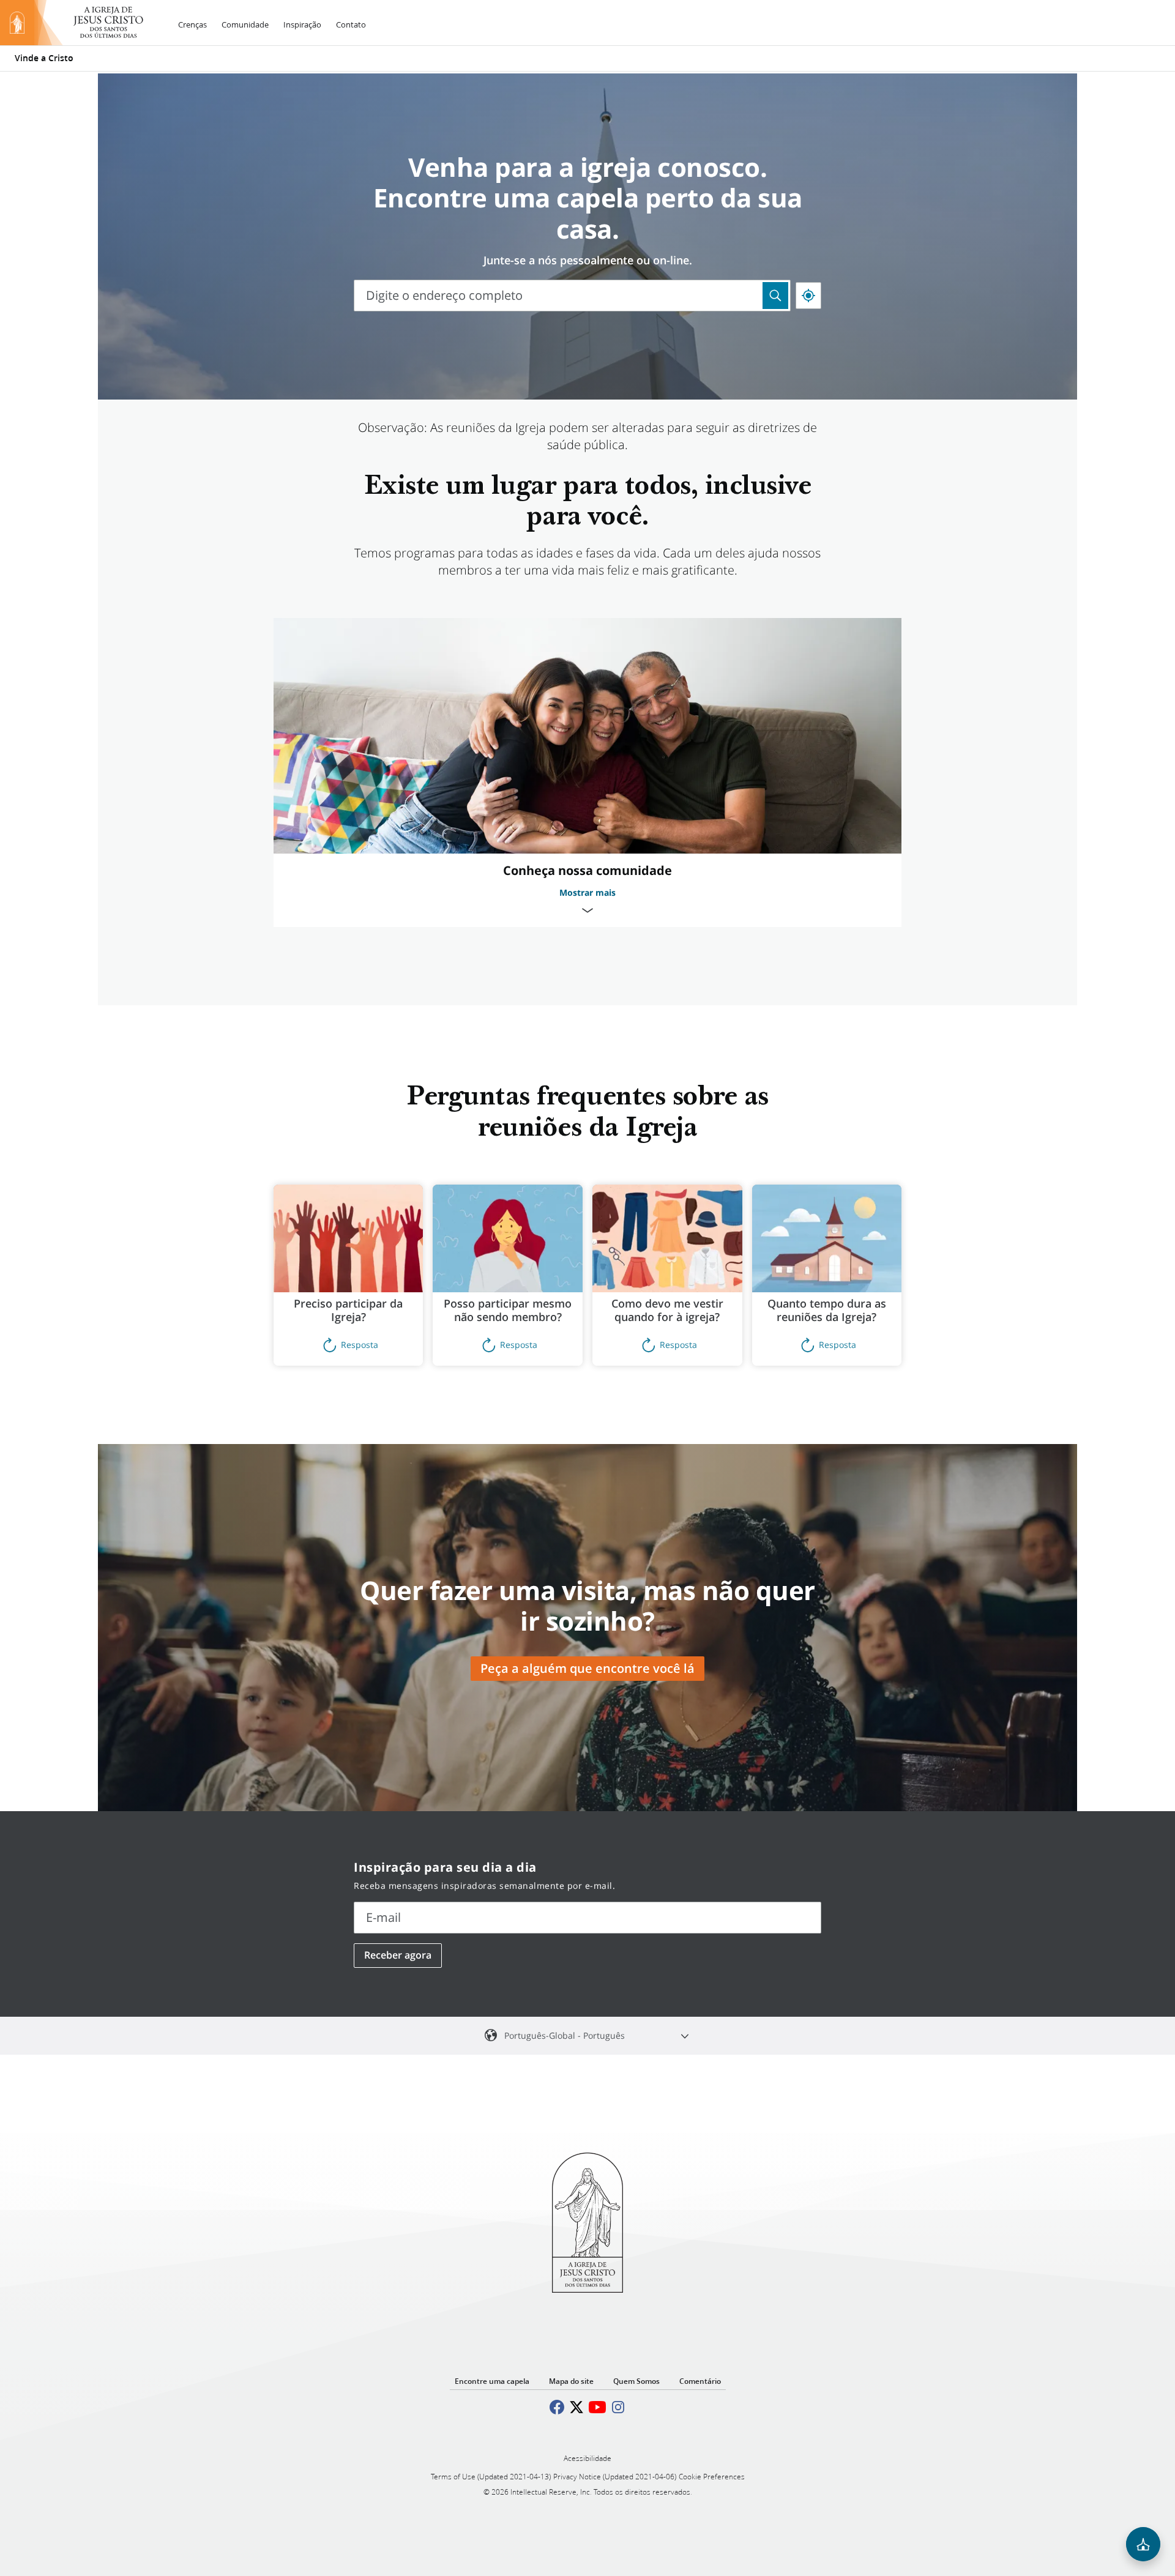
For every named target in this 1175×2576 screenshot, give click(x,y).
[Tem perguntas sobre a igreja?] (1143, 2544)
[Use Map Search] (775, 296)
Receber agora (398, 1955)
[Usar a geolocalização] (808, 296)
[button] (349, 1275)
